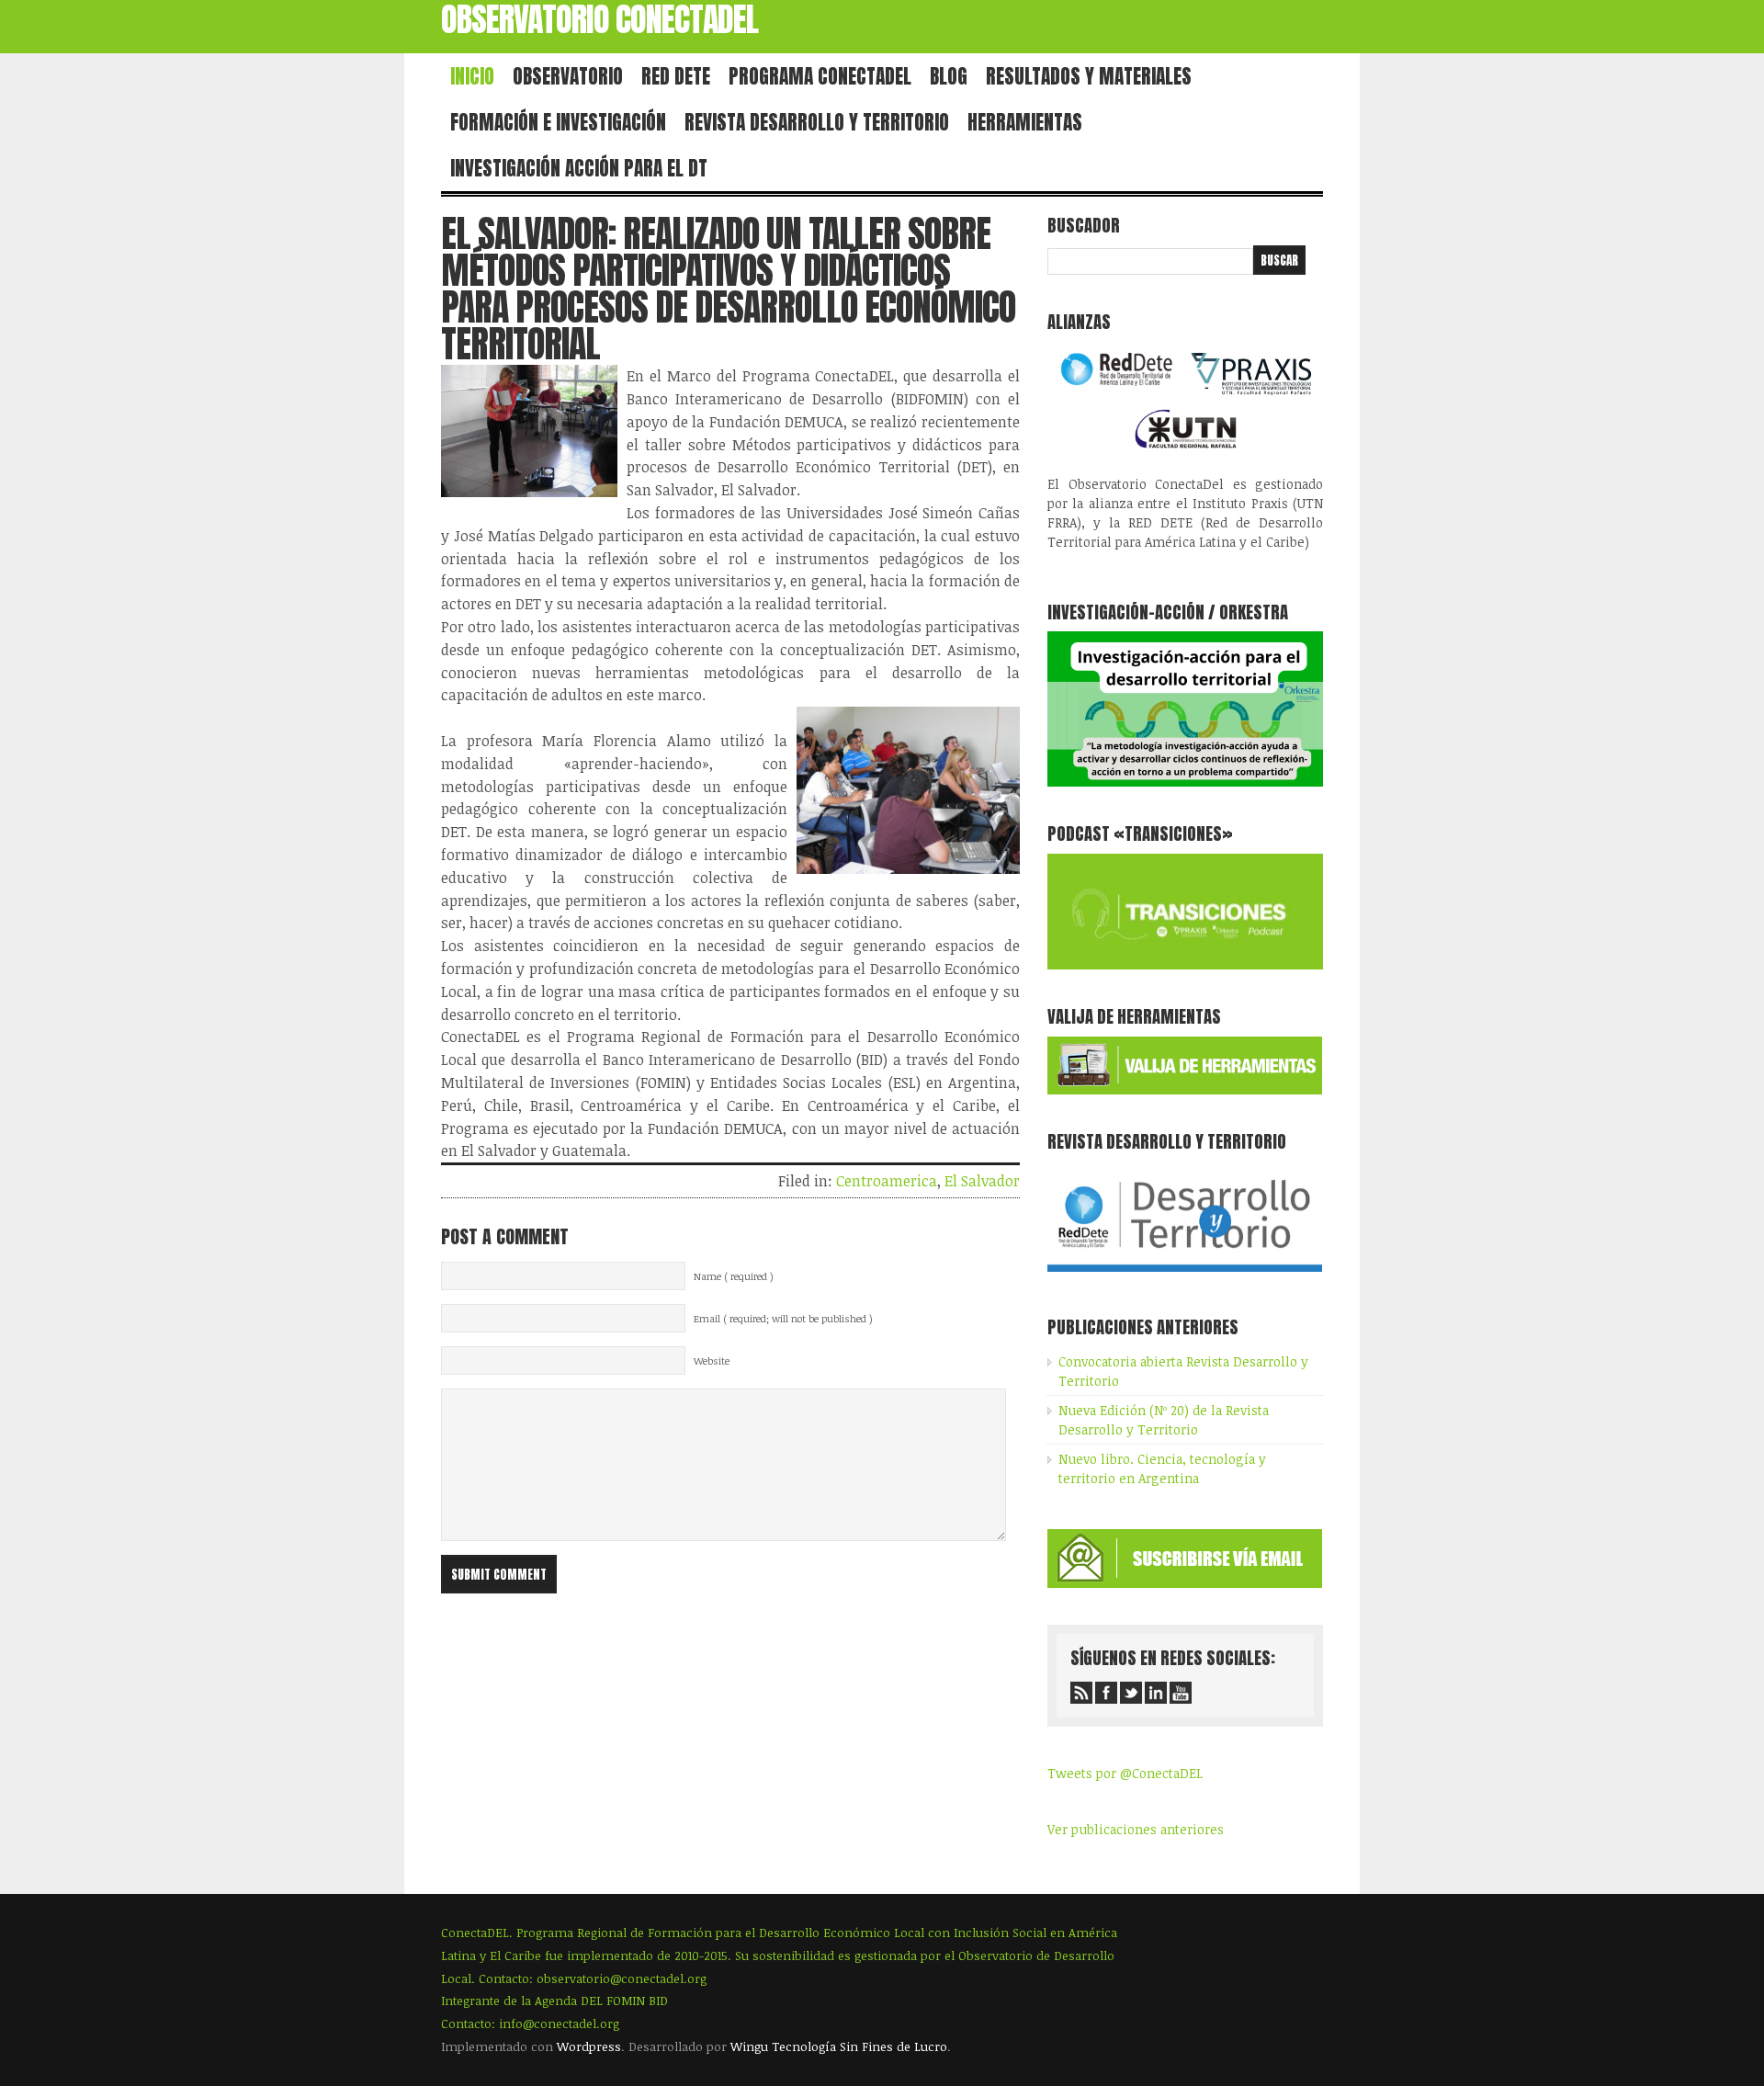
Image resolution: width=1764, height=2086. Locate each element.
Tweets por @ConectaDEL (1125, 1773)
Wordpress (589, 2046)
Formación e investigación (558, 122)
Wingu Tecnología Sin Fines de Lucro (839, 2046)
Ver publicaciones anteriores (1136, 1829)
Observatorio (568, 76)
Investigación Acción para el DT (579, 168)
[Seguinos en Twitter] (1131, 1693)
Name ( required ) (734, 1276)
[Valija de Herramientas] (1185, 1089)
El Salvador (982, 1181)
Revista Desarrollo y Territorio (817, 122)
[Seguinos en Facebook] (1106, 1693)
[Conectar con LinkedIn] (1156, 1693)
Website (712, 1361)
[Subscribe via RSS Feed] (1081, 1693)
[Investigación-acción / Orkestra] (1185, 782)
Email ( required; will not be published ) (783, 1319)
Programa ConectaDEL (820, 76)
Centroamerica (887, 1181)
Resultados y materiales (1089, 76)
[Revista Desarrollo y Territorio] (1185, 1275)
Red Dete (676, 76)
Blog (949, 76)
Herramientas (1025, 122)
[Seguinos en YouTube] (1181, 1693)
